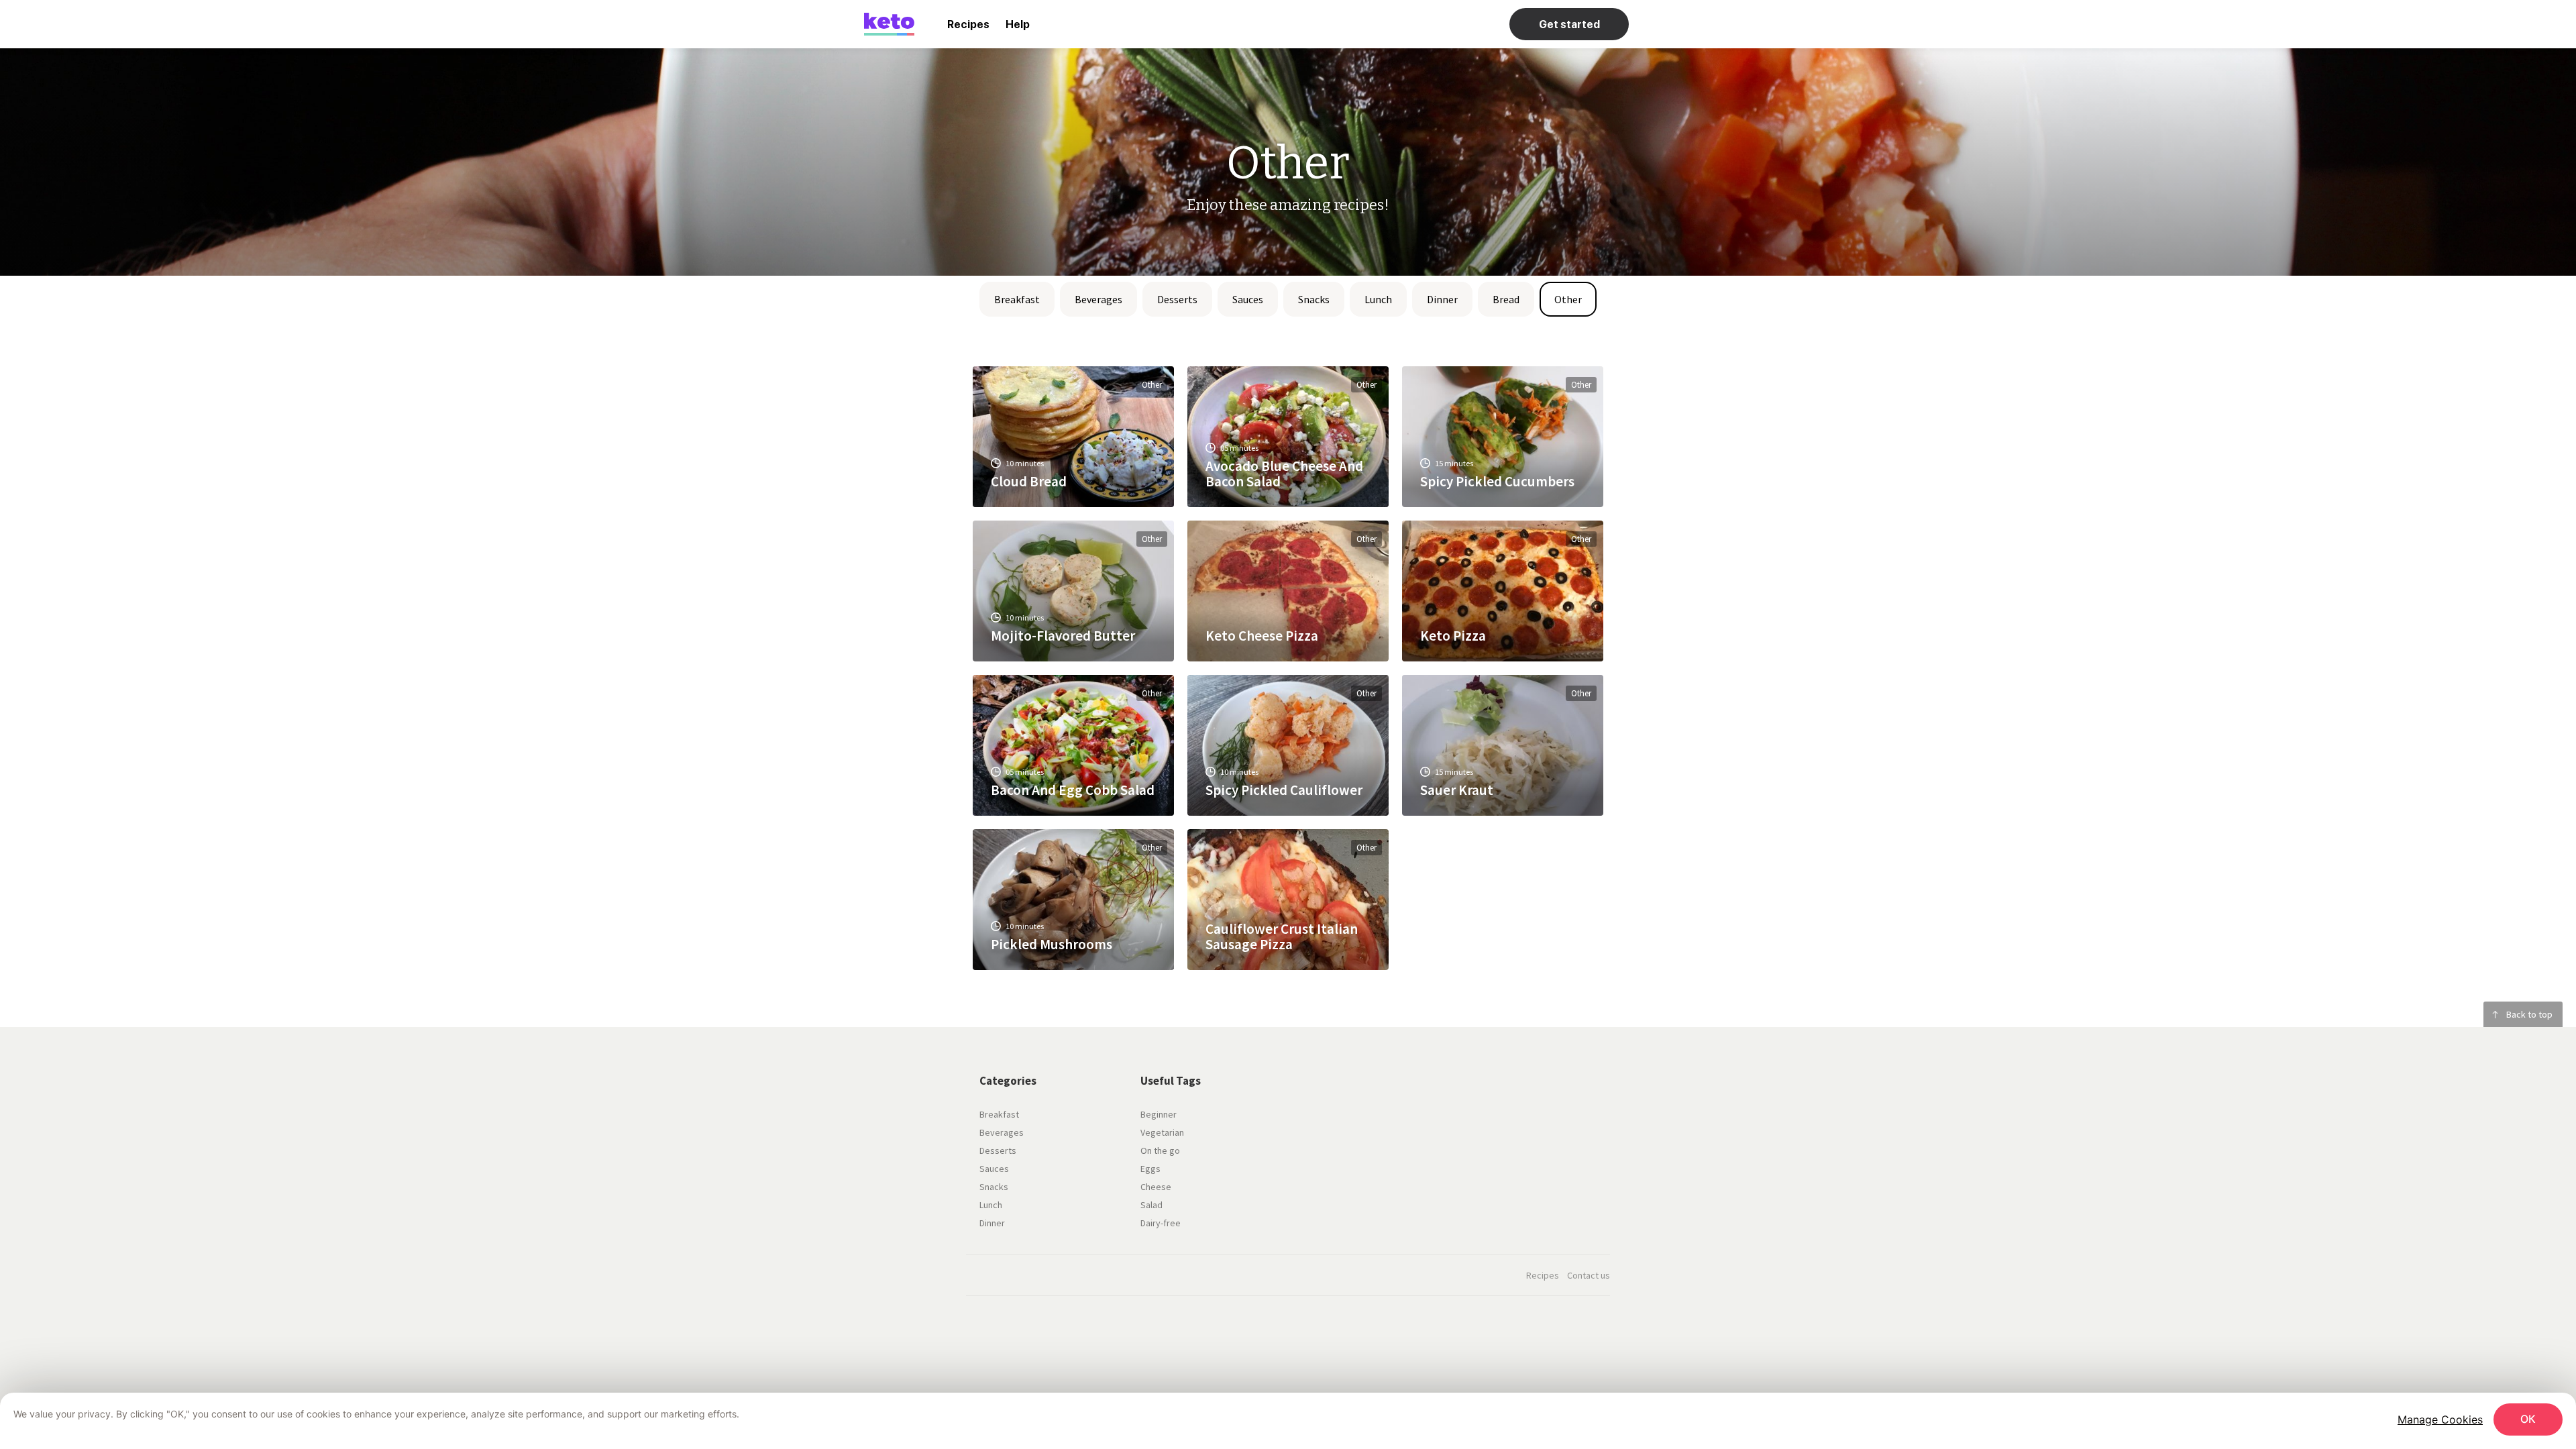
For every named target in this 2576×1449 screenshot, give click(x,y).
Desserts (1177, 299)
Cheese (1156, 1187)
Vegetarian (1162, 1132)
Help (1018, 24)
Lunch (1378, 299)
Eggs (1150, 1169)
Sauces (1248, 299)
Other (1568, 299)
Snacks (1314, 299)
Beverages (1098, 299)
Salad (1151, 1205)
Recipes (968, 24)
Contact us (1589, 1275)
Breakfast (1017, 299)
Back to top (2529, 1014)
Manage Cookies (2440, 1419)
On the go (1160, 1150)
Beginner (1159, 1114)
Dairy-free (1161, 1223)
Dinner (1442, 299)
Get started (1569, 24)
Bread (1506, 299)
